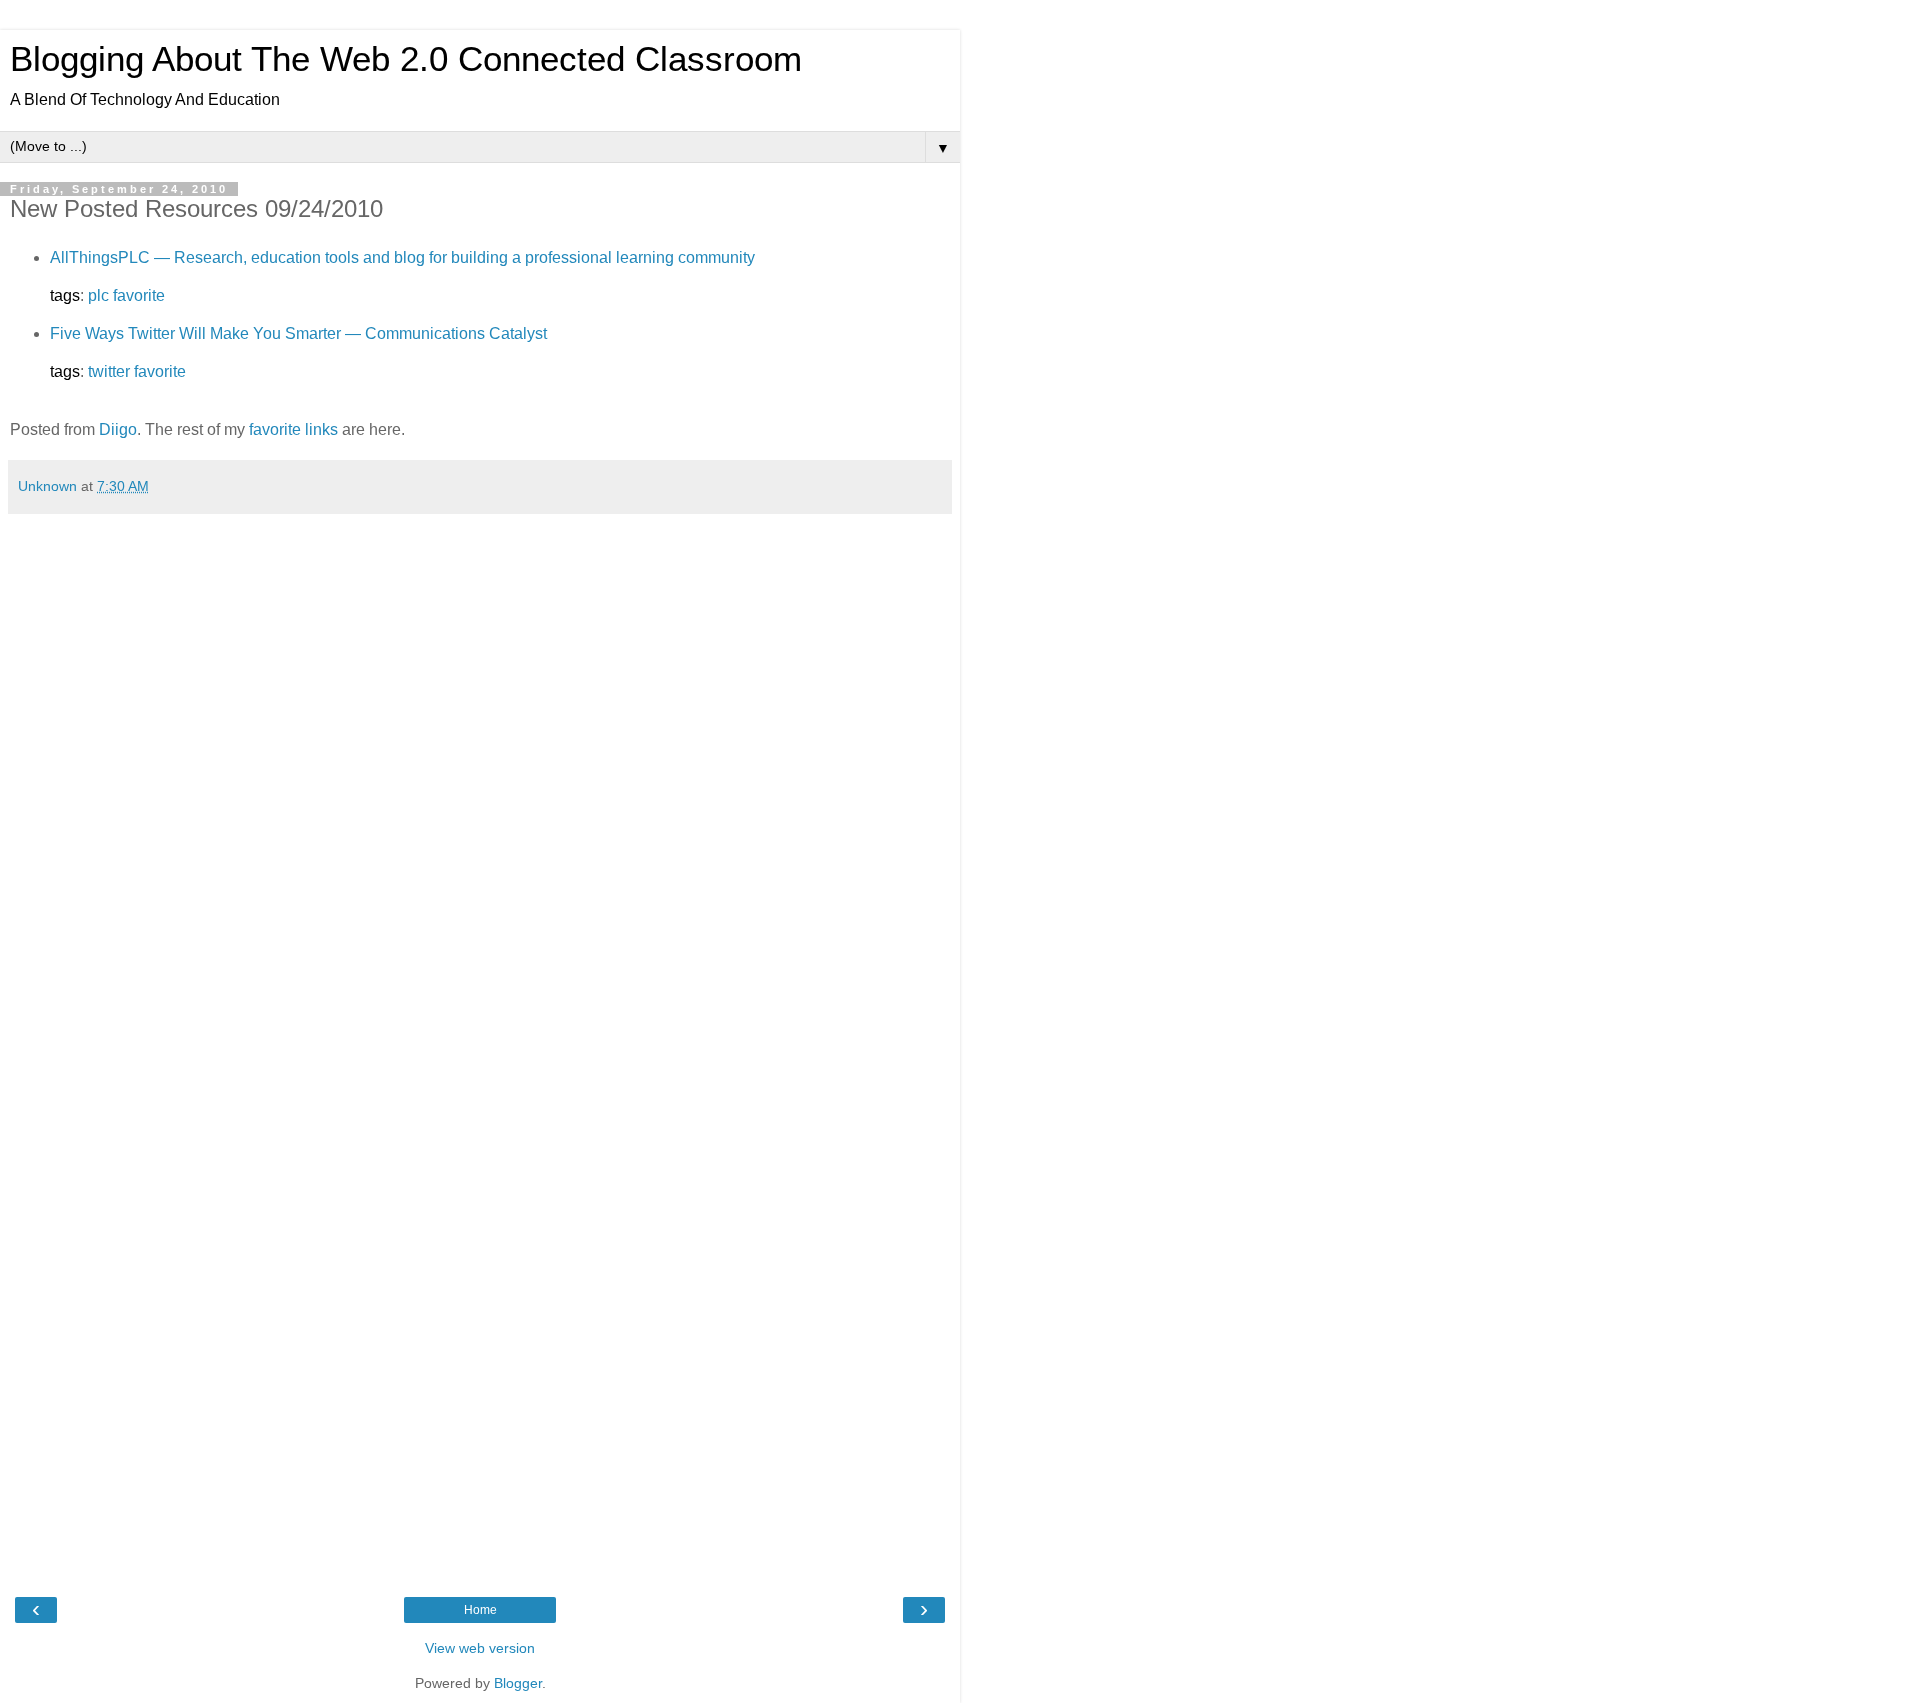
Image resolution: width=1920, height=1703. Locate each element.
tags (65, 295)
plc (98, 295)
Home (480, 1610)
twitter (109, 371)
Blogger (518, 1683)
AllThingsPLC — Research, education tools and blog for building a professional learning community (402, 257)
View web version (480, 1648)
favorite (139, 295)
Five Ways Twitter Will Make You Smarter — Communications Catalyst (298, 333)
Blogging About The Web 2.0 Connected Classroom (406, 59)
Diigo (118, 429)
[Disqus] (480, 774)
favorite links (293, 429)
